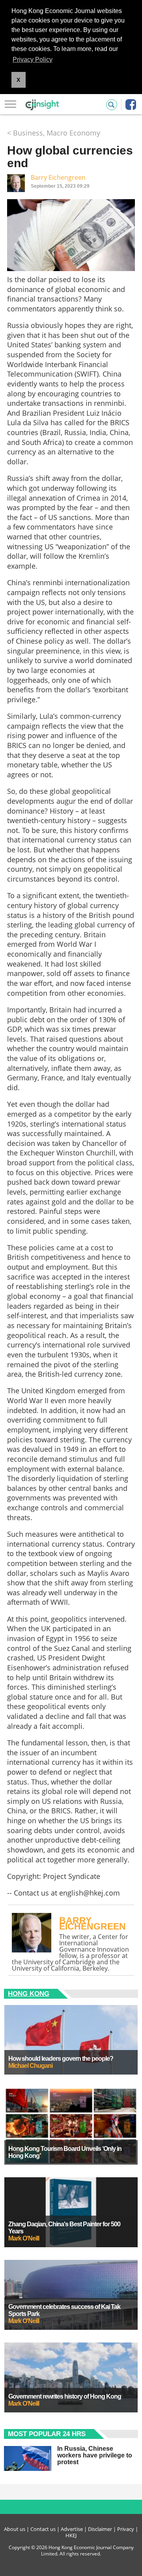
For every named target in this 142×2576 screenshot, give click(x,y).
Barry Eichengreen (58, 177)
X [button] (18, 80)
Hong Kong (29, 1994)
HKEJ (71, 2535)
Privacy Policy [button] (33, 59)
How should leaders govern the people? (61, 2059)
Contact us (43, 2529)
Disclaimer (100, 2529)
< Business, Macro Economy (54, 133)
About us (15, 2529)
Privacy (126, 2529)
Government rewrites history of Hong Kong (65, 2396)
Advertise (72, 2529)
